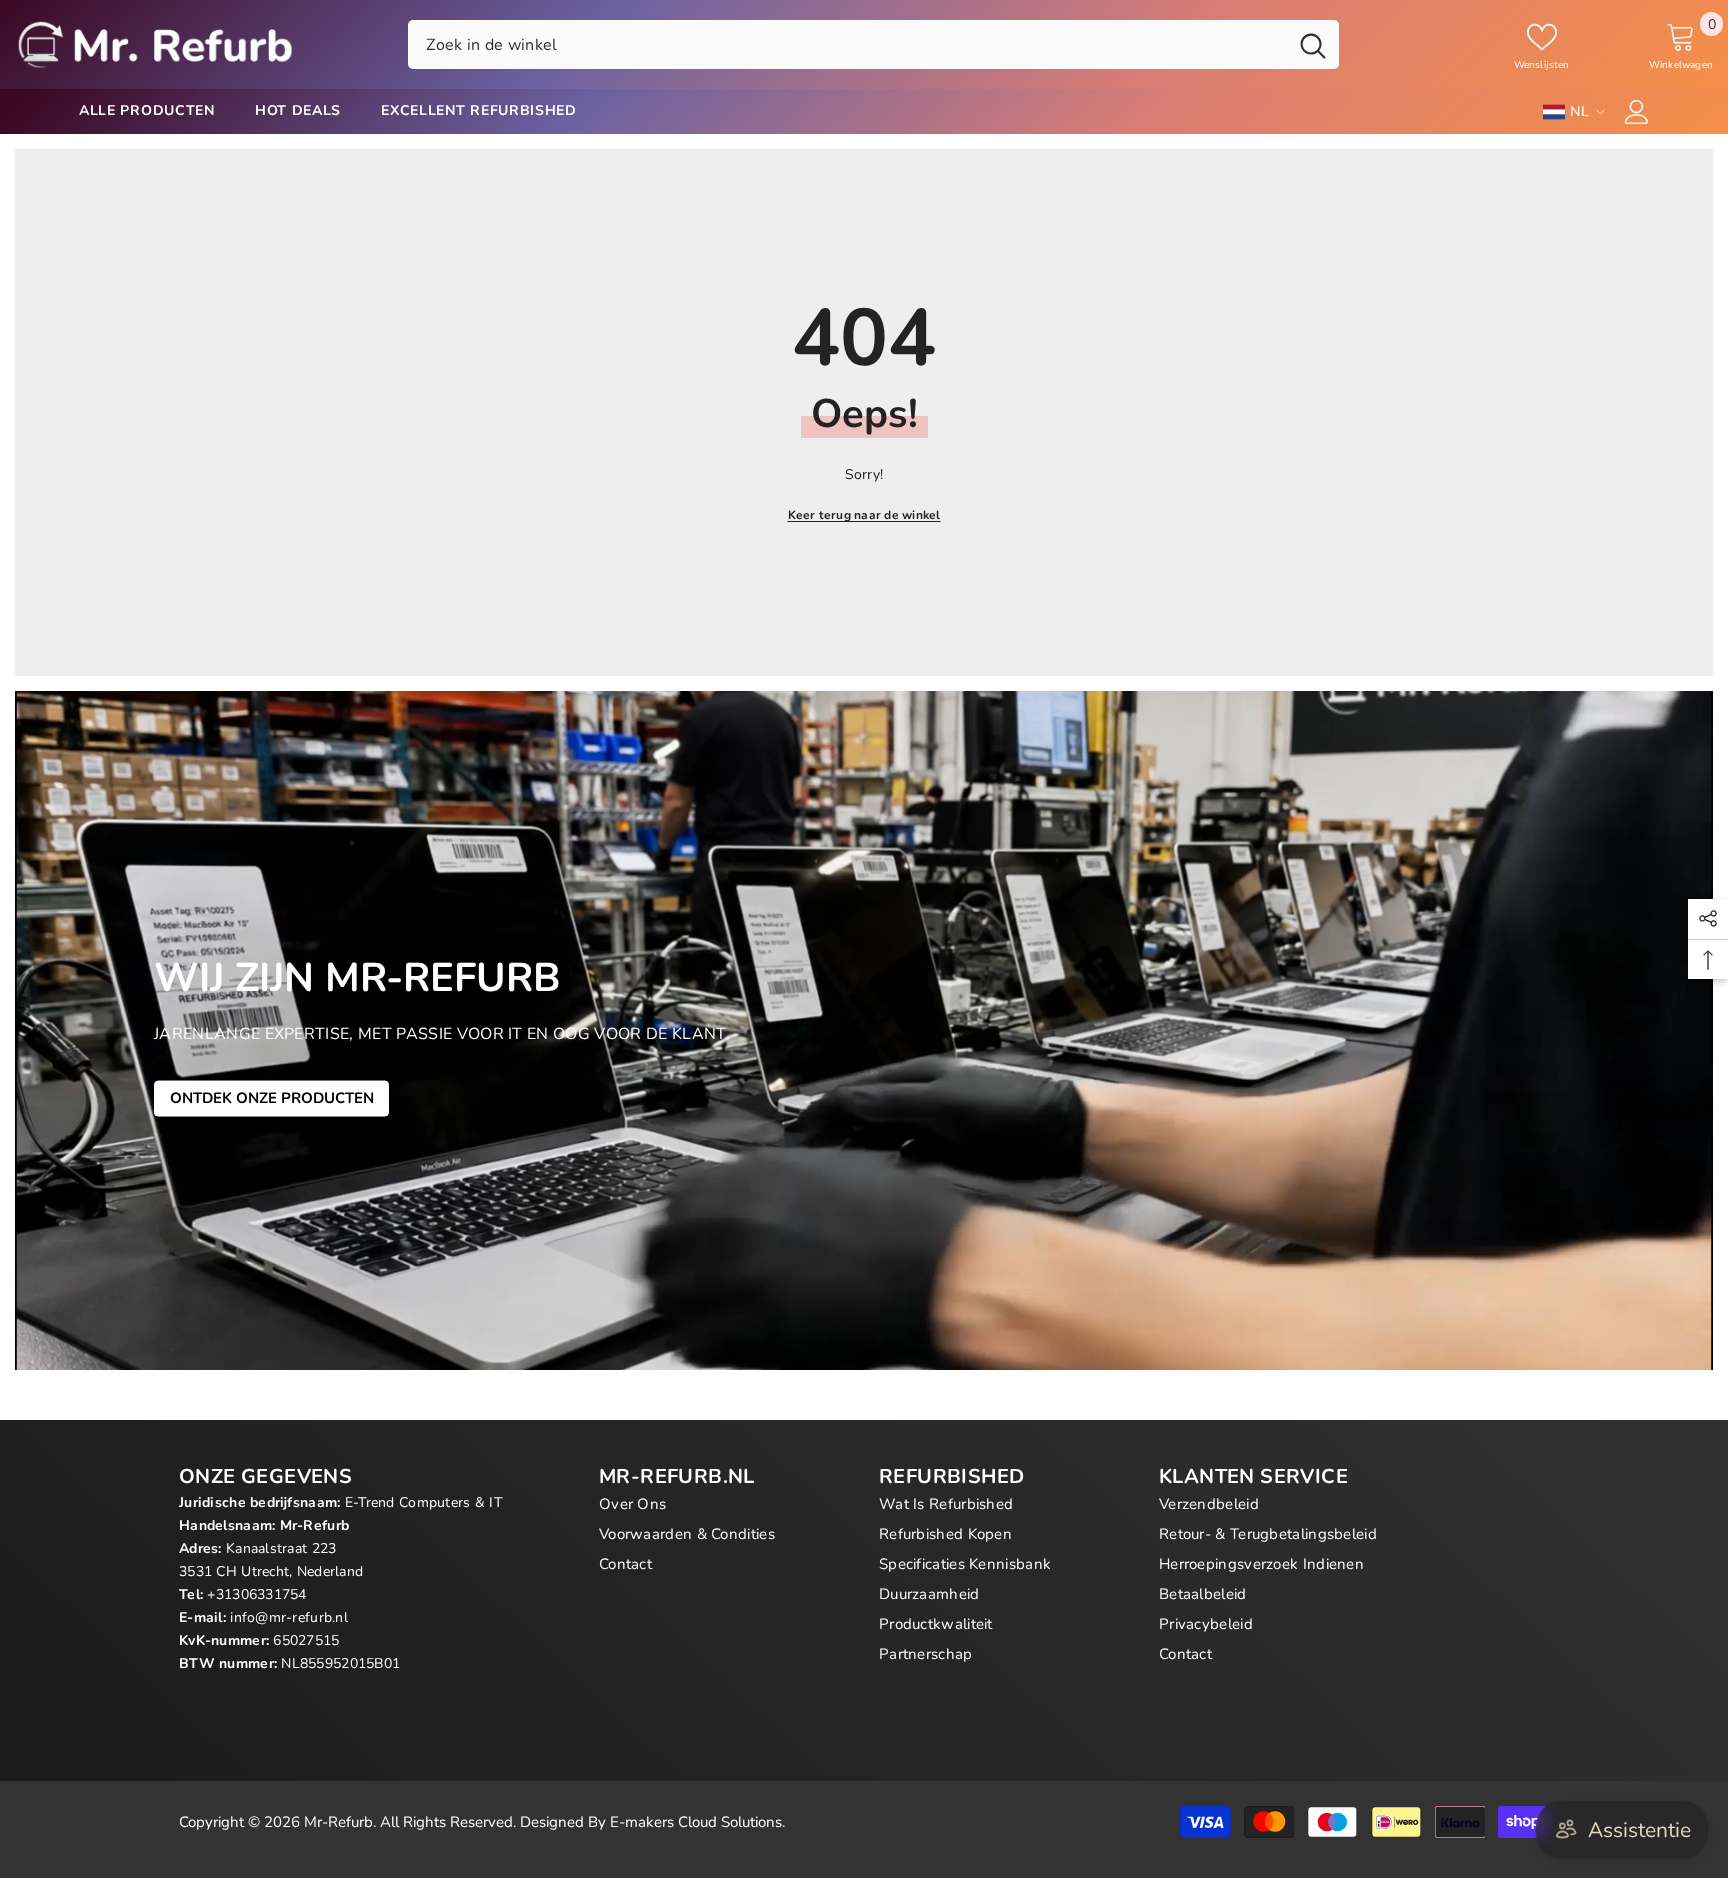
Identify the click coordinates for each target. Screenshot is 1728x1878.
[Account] (1637, 112)
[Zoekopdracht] (873, 44)
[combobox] (847, 44)
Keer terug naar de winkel (864, 515)
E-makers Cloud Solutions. (697, 1822)
